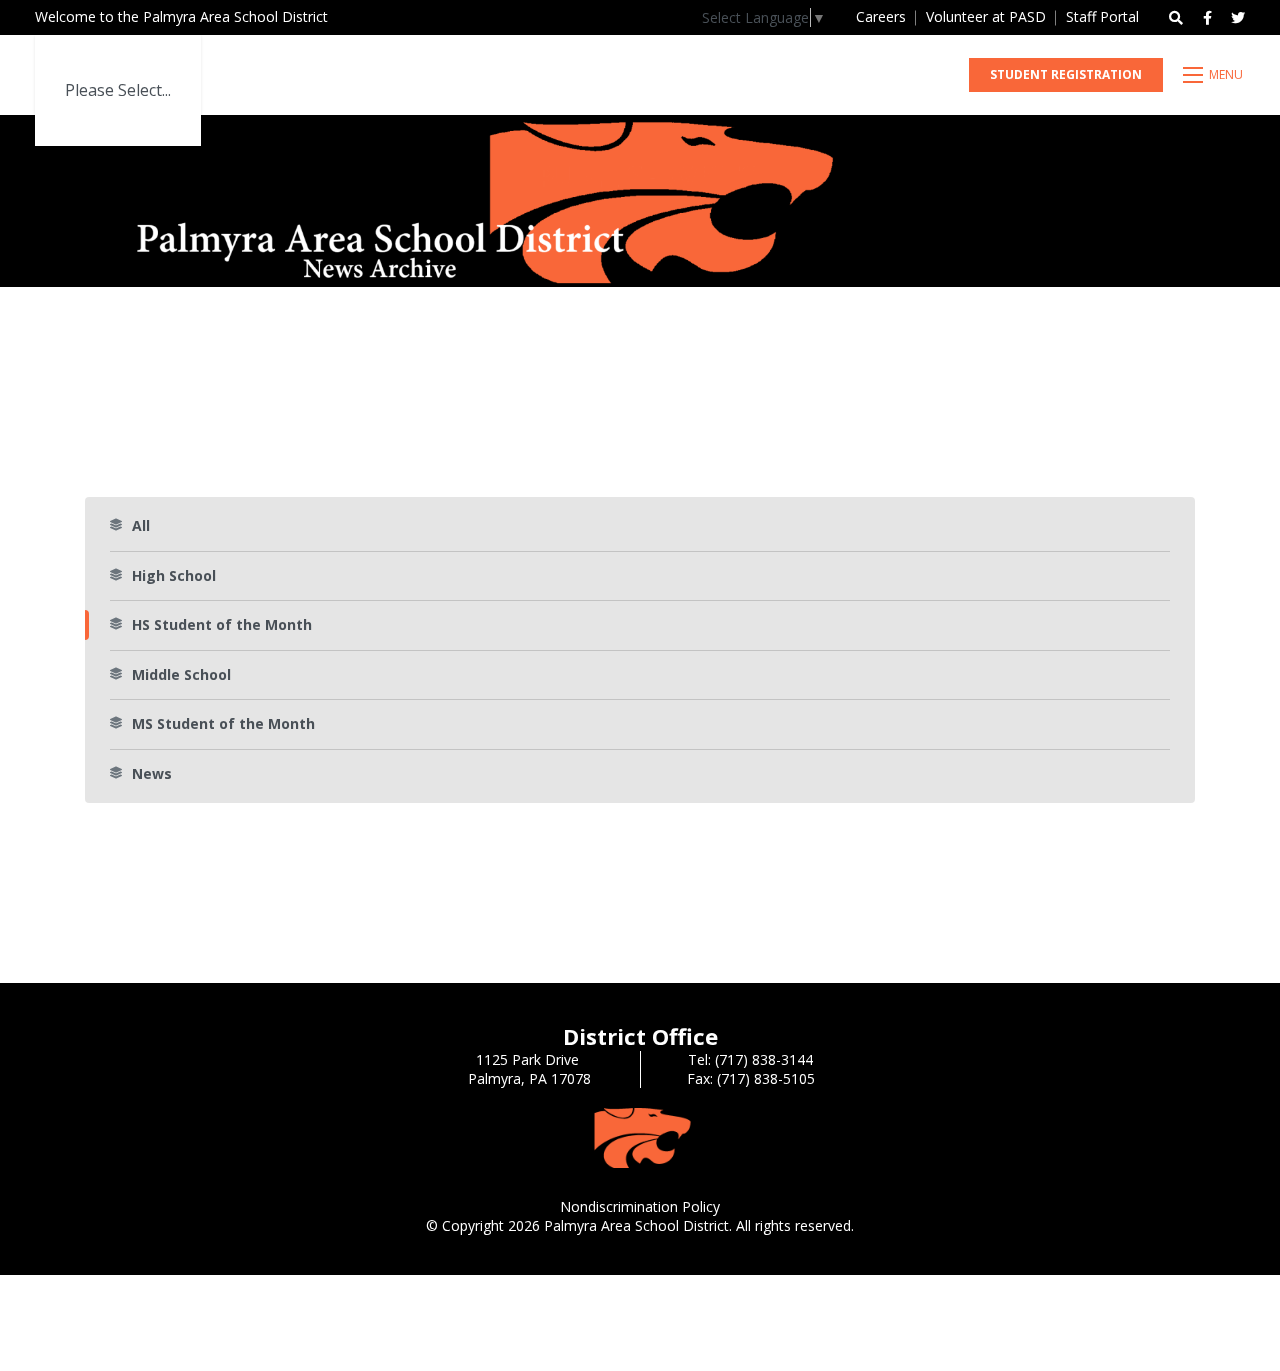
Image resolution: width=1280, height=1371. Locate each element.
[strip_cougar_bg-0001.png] (640, 1136)
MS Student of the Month (223, 723)
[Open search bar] (1176, 18)
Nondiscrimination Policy (640, 1206)
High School (174, 575)
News (152, 773)
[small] (1207, 18)
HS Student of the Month (222, 624)
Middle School (181, 674)
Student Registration (1066, 74)
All (141, 525)
